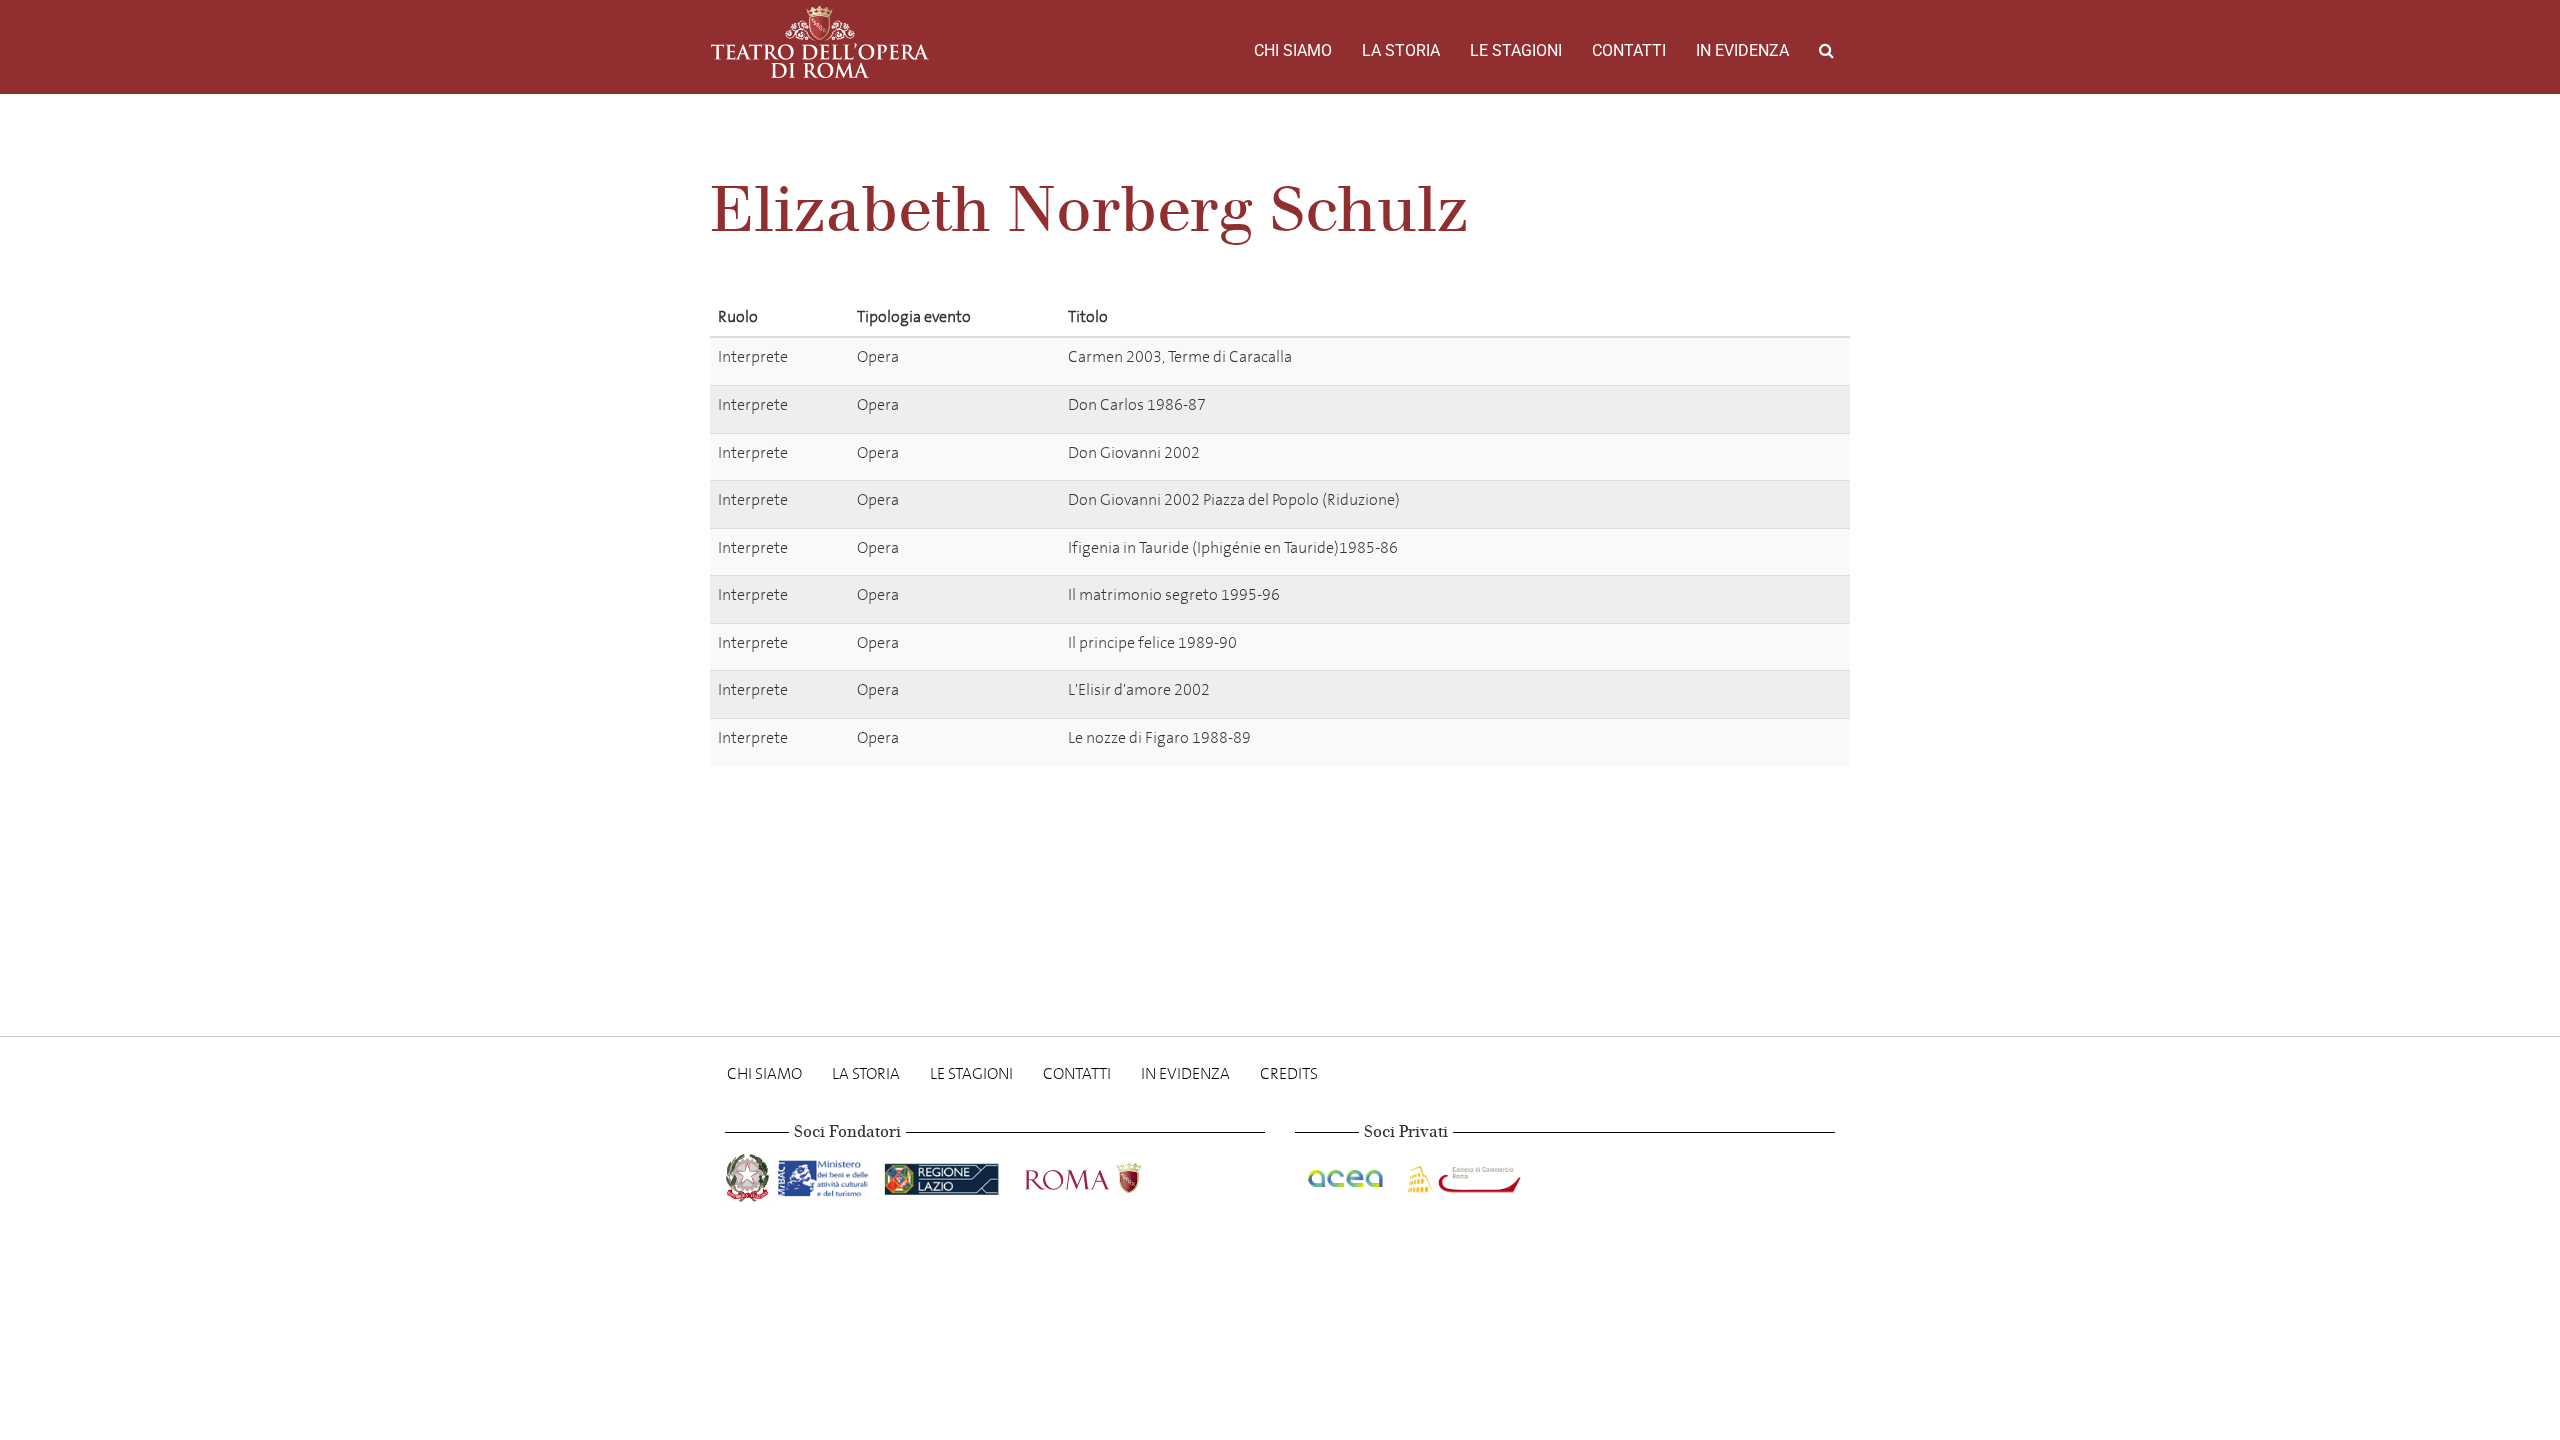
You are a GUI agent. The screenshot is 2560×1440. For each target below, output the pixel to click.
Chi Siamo (1293, 50)
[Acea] (1347, 1174)
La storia (1401, 50)
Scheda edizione (1737, 360)
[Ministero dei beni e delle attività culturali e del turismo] (827, 1174)
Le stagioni (1516, 50)
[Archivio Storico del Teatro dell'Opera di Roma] (820, 42)
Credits (1289, 1073)
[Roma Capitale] (1109, 1174)
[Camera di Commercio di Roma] (1462, 1174)
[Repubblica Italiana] (749, 1174)
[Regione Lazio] (943, 1174)
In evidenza (1742, 50)
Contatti (1629, 50)
